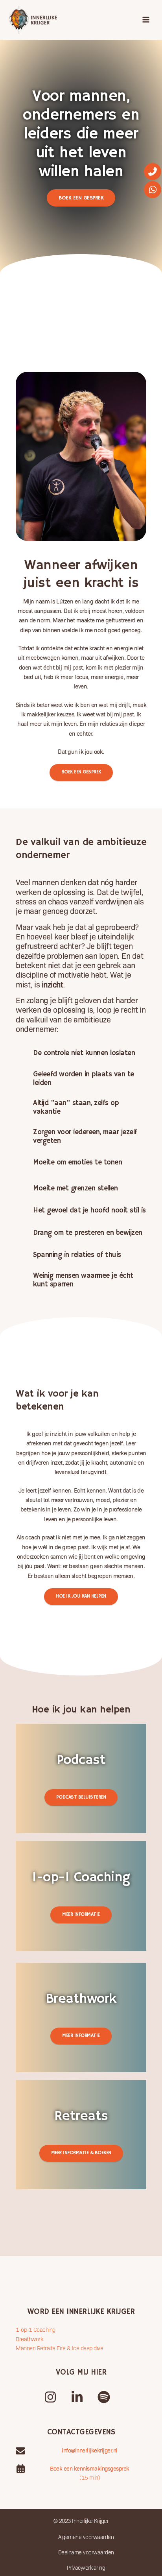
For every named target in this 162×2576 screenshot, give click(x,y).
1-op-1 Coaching (36, 2329)
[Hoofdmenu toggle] (146, 20)
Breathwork (29, 2339)
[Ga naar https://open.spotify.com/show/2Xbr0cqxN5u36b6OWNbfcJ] (104, 2395)
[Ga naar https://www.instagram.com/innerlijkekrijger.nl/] (50, 2395)
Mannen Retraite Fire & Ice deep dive (59, 2348)
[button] (81, 198)
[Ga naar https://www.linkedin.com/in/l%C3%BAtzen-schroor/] (77, 2395)
